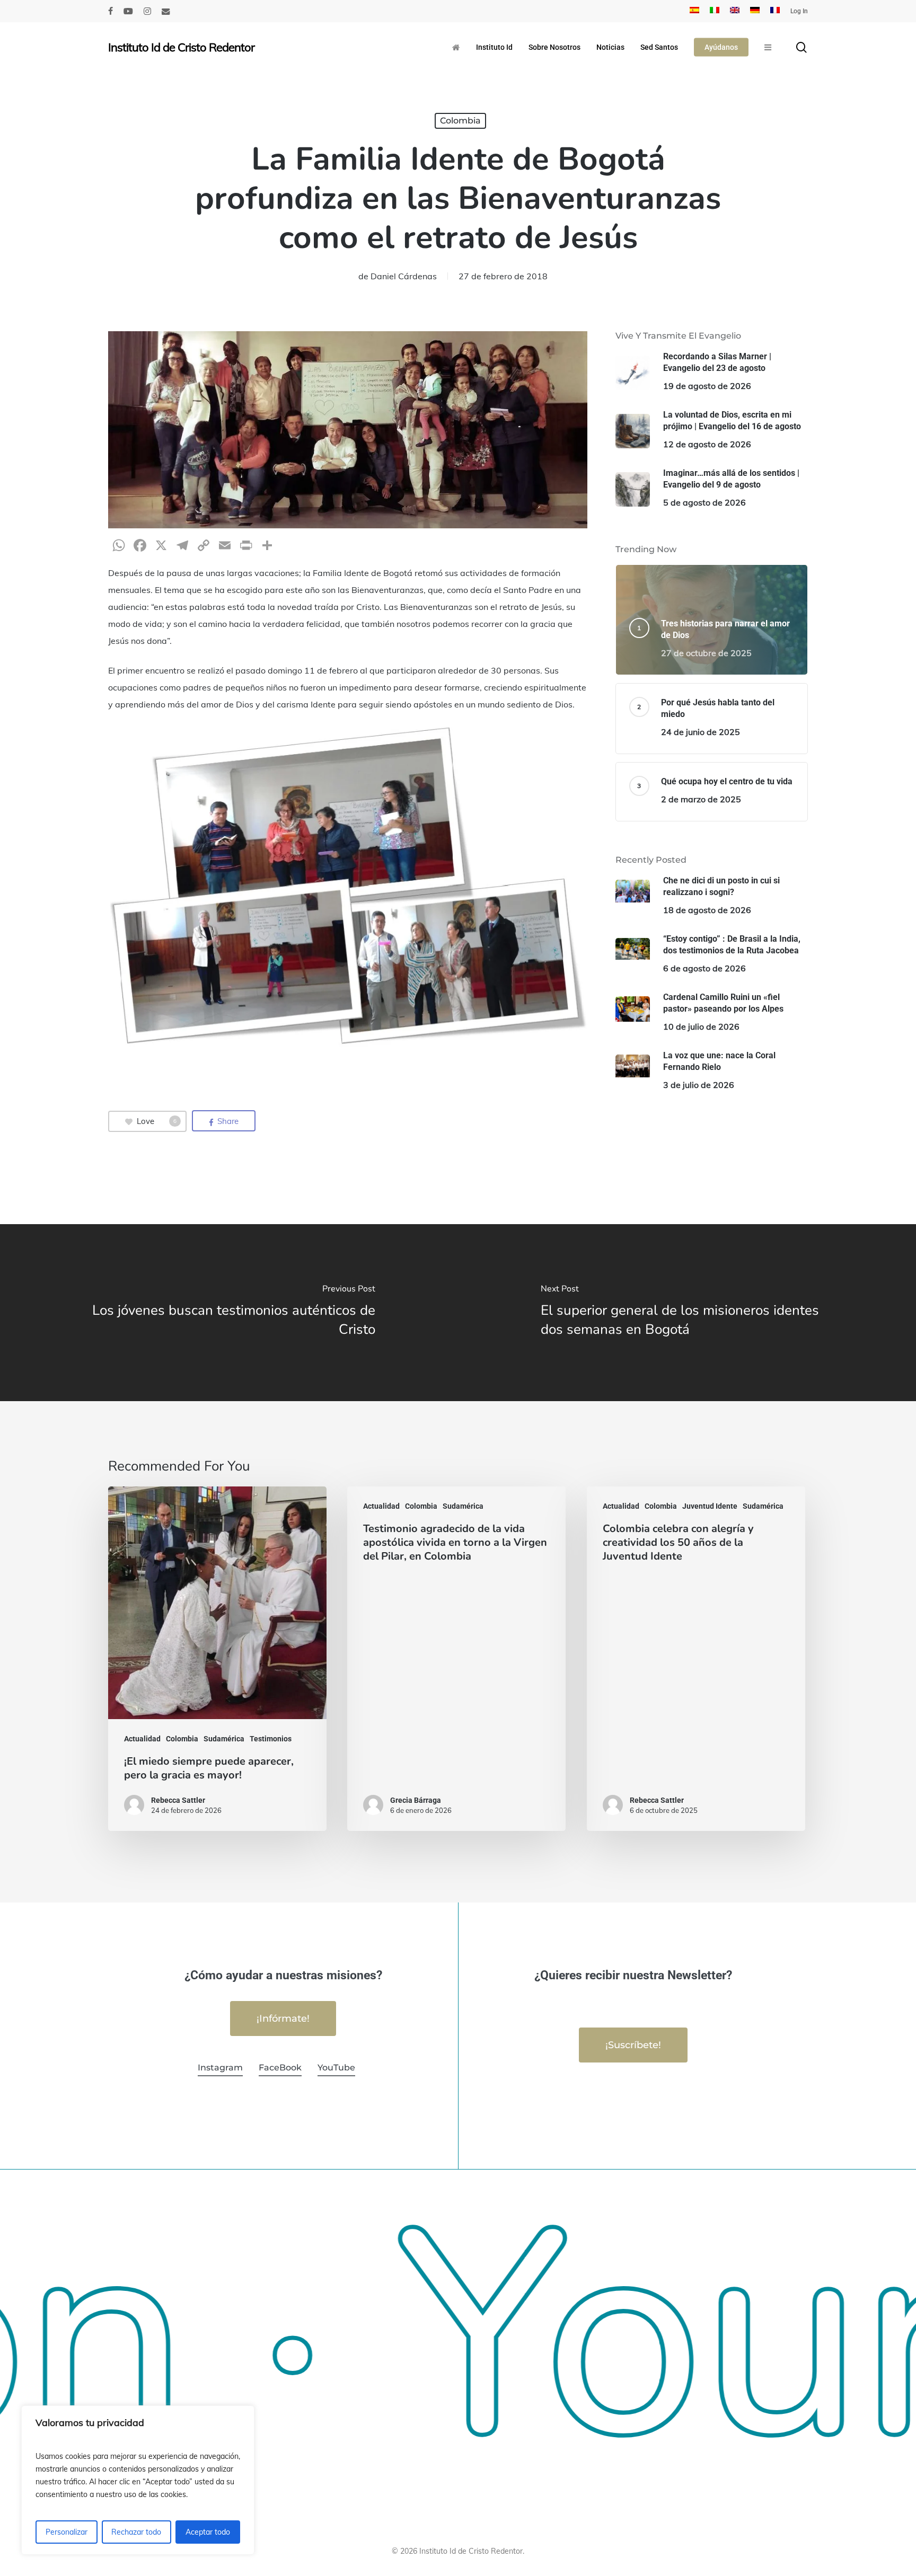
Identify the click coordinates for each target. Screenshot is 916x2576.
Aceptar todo (208, 2532)
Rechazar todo (136, 2532)
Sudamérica (224, 1739)
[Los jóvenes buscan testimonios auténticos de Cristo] (229, 1312)
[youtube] (128, 11)
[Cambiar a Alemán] (755, 11)
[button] (283, 2019)
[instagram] (147, 11)
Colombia (460, 121)
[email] (166, 11)
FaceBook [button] (280, 2068)
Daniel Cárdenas (404, 276)
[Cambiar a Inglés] (735, 11)
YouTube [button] (336, 2068)
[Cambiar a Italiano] (715, 11)
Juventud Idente (710, 1506)
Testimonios (271, 1739)
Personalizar (67, 2532)
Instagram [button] (220, 2068)
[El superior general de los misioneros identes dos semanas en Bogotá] (687, 1312)
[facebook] (111, 11)
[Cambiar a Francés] (775, 11)
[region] (138, 2480)
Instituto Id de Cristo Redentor (181, 47)
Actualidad (142, 1739)
